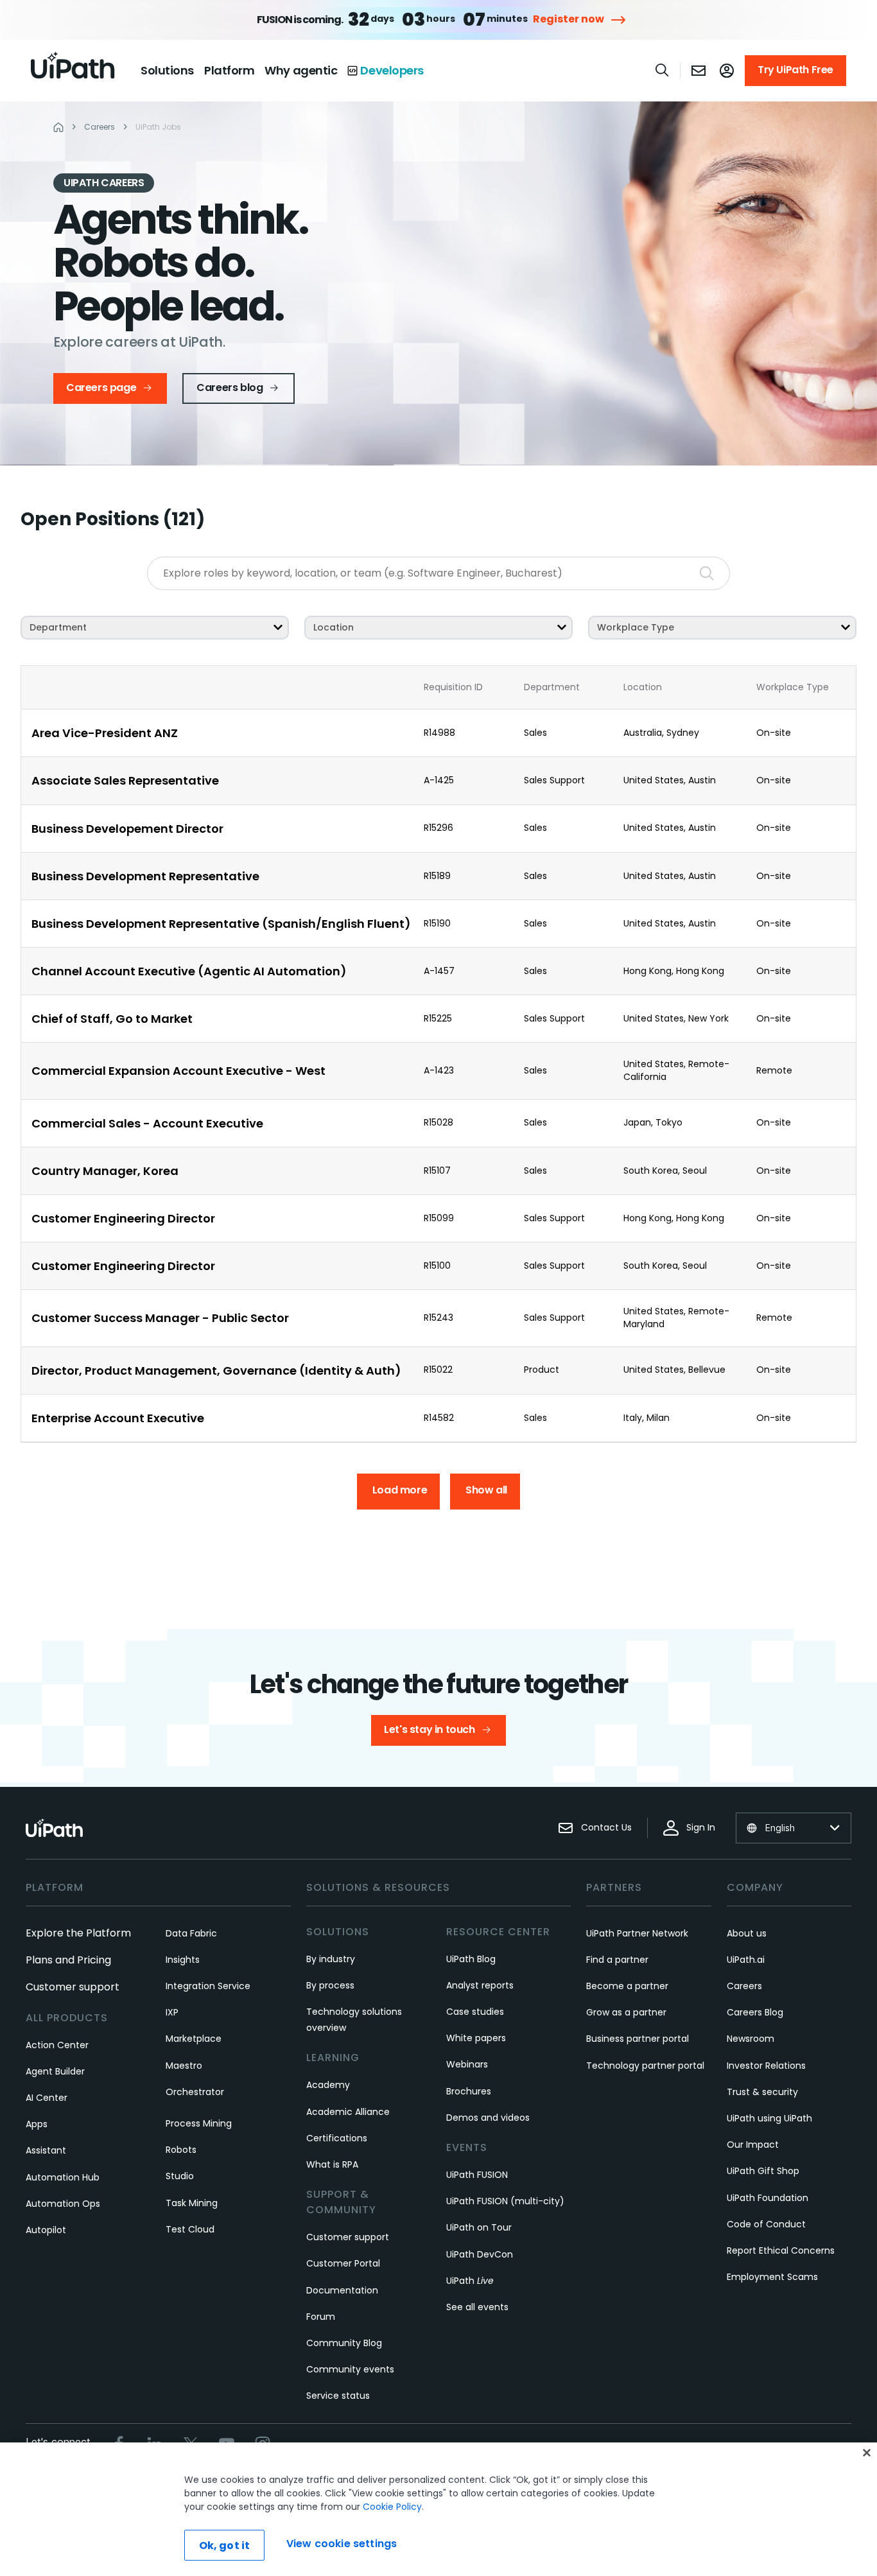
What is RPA (332, 2164)
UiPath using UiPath (769, 2118)
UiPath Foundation (768, 2198)
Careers (744, 1986)
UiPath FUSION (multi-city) (505, 2201)
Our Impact (753, 2145)
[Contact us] (699, 71)
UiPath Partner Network (637, 1933)
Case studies (475, 2012)
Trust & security (762, 2092)
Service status (338, 2396)
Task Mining (192, 2203)
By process (330, 1985)
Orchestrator (195, 2092)
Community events (350, 2369)
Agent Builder (55, 2071)
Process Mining (199, 2123)
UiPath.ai (746, 1960)
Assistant (46, 2150)
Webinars (467, 2064)
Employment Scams (772, 2277)
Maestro (184, 2066)
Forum (321, 2317)
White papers (476, 2038)
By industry (331, 1959)
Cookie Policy (392, 2507)
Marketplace (194, 2039)
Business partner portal (638, 2039)
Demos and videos (488, 2118)
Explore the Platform (78, 1933)
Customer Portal (343, 2263)
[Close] (867, 2453)
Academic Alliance (348, 2112)
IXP (172, 2012)
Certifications (337, 2138)
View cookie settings (342, 2544)
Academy (328, 2085)
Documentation (342, 2290)
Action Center (57, 2045)
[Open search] (663, 70)
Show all (486, 1490)
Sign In (701, 1827)
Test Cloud (190, 2229)
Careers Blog (755, 2012)
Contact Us (606, 1827)
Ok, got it (225, 2546)
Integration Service (208, 1986)
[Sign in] (727, 71)
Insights (183, 1960)
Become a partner (627, 1986)
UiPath (470, 2281)
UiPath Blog (471, 1959)
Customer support (73, 1987)
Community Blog (344, 2343)
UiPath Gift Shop (763, 2171)
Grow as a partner (626, 2012)
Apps (37, 2124)
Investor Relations (766, 2066)
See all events (477, 2307)
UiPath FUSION (477, 2175)
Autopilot (46, 2230)
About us (747, 1933)
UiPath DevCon (480, 2254)
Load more (400, 1490)
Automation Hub (63, 2177)
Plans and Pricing (68, 1960)
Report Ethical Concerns (781, 2250)
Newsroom (751, 2039)
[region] (438, 2509)
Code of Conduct (766, 2224)
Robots (181, 2150)
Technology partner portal (645, 2066)
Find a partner (617, 1960)
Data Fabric (191, 1933)
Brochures (469, 2091)
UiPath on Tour (479, 2227)
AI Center (47, 2098)
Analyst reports (480, 1985)
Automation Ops (63, 2204)
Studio (180, 2176)
